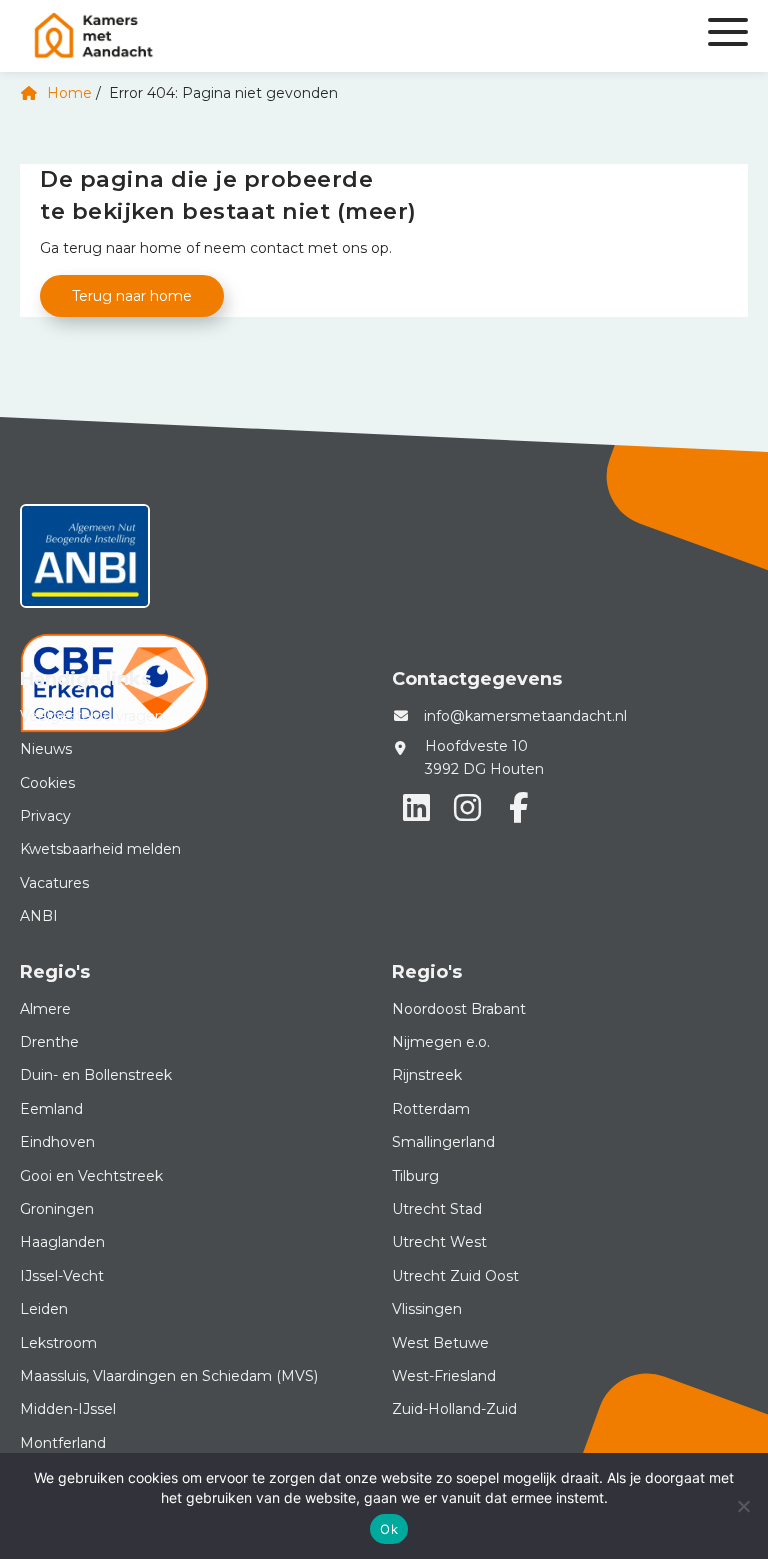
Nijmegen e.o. (441, 1042)
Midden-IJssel (68, 1409)
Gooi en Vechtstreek (91, 1176)
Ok (389, 1529)
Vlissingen (427, 1309)
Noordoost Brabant (459, 1009)
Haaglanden (62, 1242)
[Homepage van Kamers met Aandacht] (262, 36)
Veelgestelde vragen (92, 716)
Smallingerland (443, 1142)
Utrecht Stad (437, 1209)
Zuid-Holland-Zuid (454, 1409)
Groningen (57, 1209)
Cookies (47, 783)
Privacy (45, 816)
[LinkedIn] (416, 807)
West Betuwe (440, 1343)
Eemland (51, 1109)
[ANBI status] (85, 563)
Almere (45, 1009)
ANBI (39, 916)
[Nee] (743, 1506)
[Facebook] (518, 807)
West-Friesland (444, 1376)
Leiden (44, 1309)
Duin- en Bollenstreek (96, 1075)
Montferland (63, 1443)
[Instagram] (467, 807)
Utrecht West (439, 1242)
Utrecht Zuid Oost (455, 1276)
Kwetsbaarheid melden (100, 849)
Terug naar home (132, 296)
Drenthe (49, 1042)
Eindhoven (57, 1142)
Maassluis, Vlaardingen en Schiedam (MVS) (169, 1376)
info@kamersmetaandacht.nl (525, 716)
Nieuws (46, 749)
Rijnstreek (427, 1075)
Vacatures (54, 883)
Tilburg (415, 1176)
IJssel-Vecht (62, 1276)
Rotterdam (431, 1109)
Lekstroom (58, 1343)
